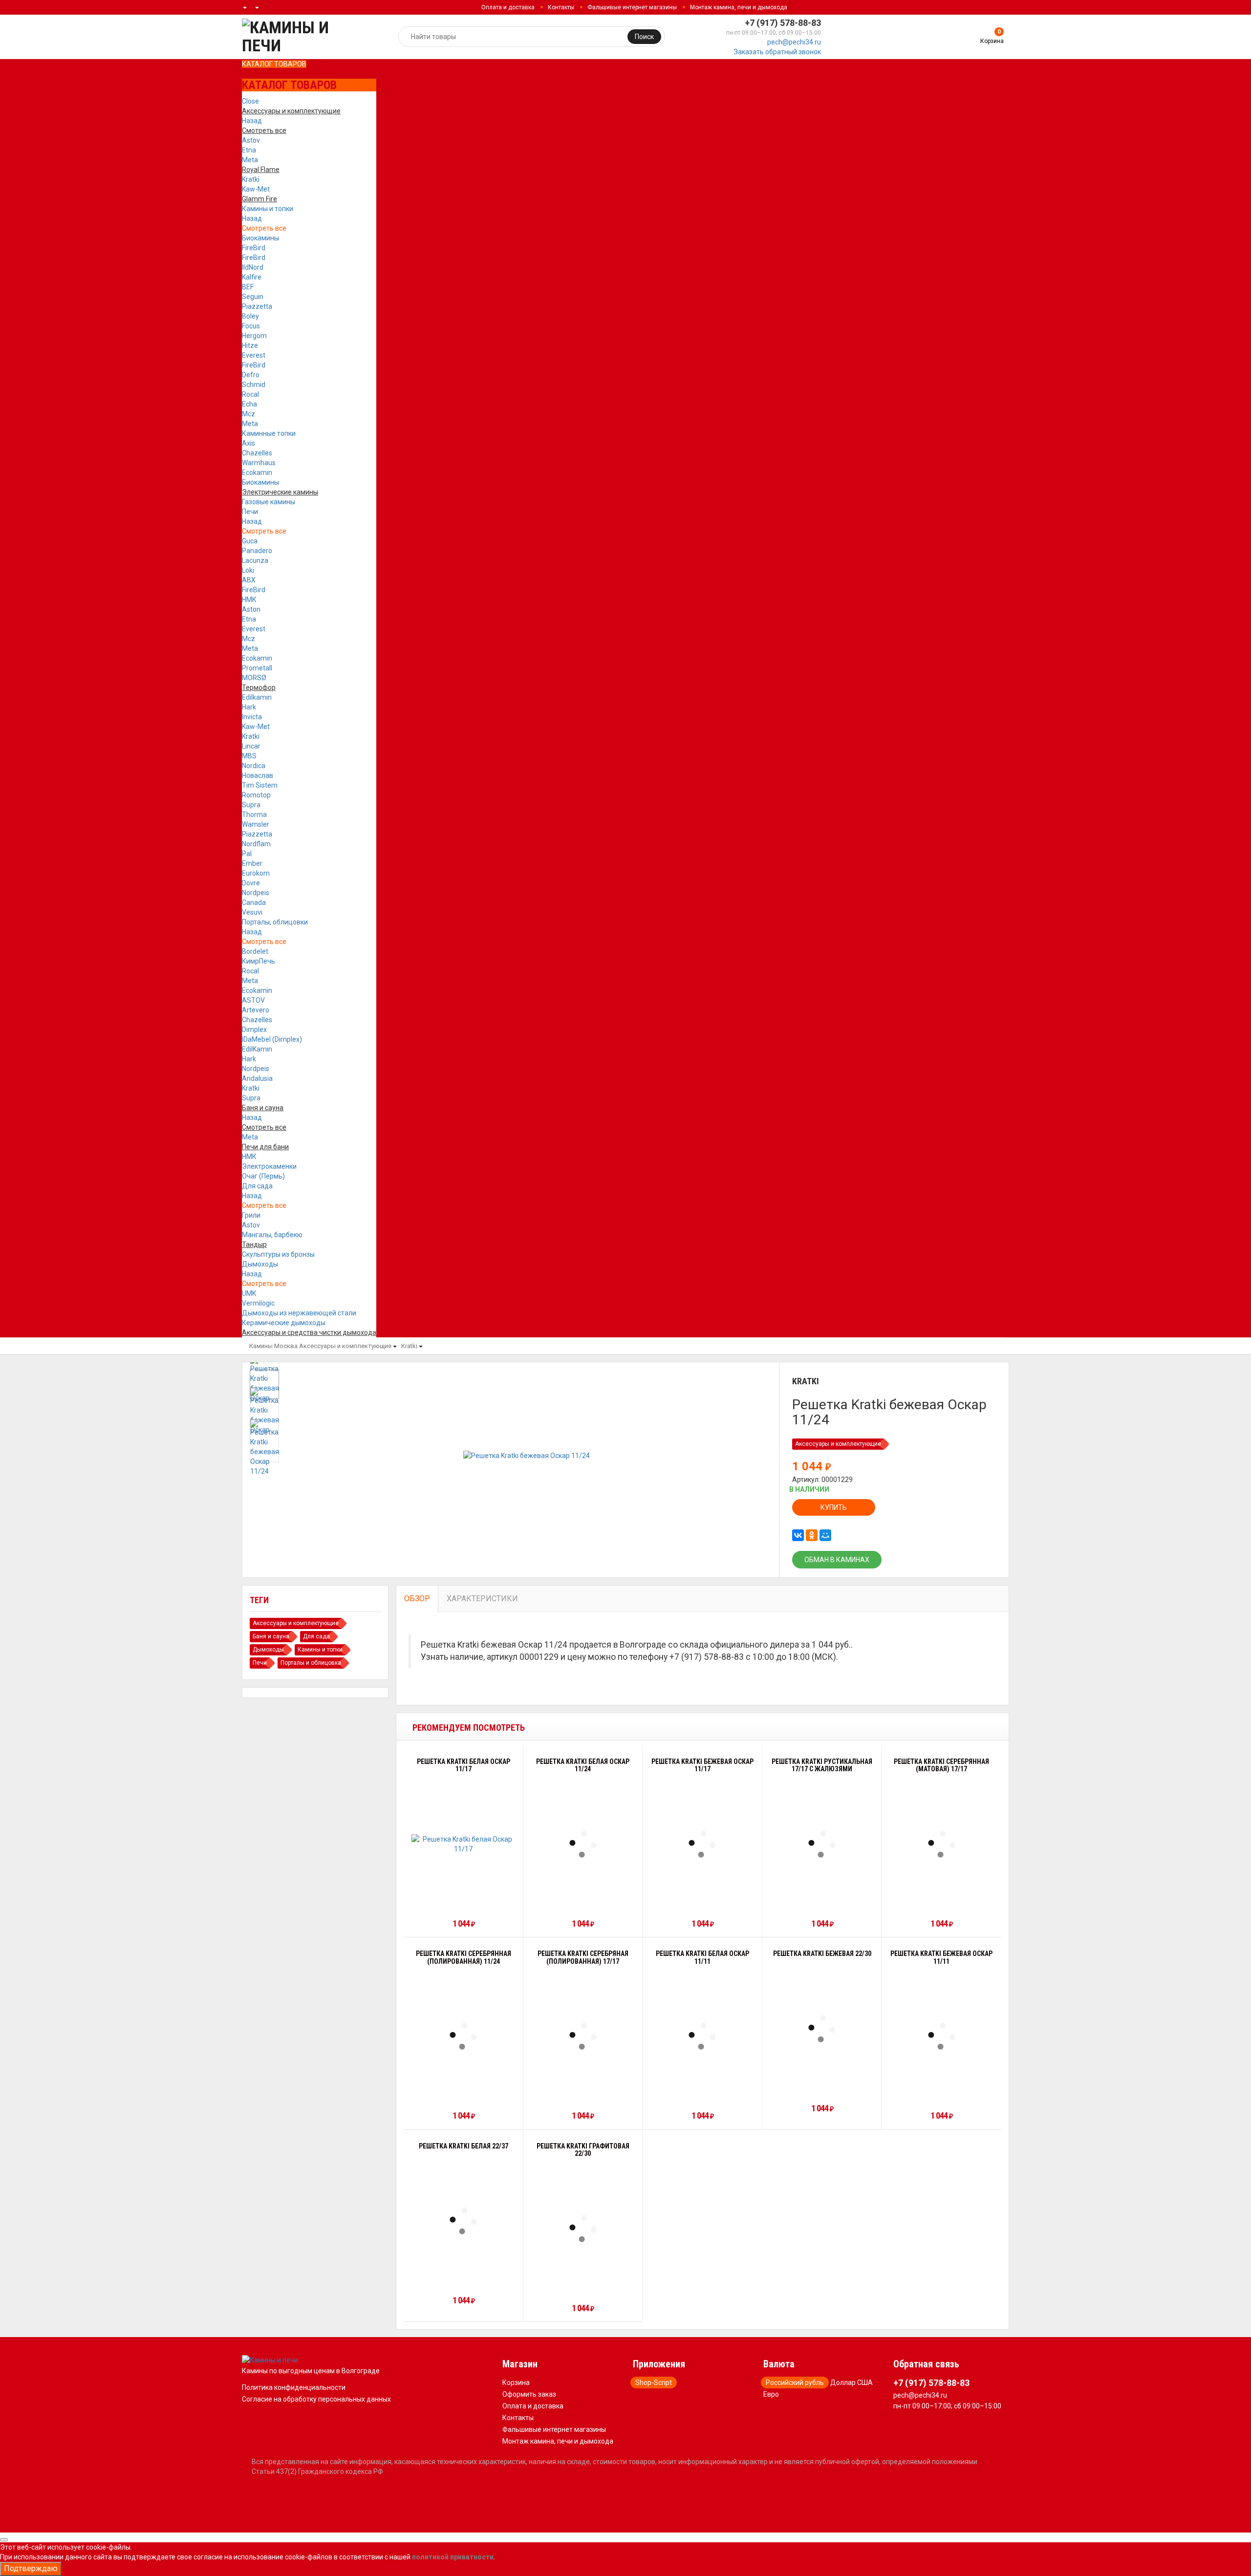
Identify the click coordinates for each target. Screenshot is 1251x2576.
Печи (250, 512)
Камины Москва (273, 1346)
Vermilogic (258, 1303)
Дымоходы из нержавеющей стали (299, 1313)
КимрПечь (259, 961)
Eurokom (256, 873)
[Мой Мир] (825, 1535)
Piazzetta (257, 306)
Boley (250, 316)
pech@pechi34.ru (794, 42)
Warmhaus (259, 463)
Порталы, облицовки (275, 922)
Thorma (254, 815)
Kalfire (252, 277)
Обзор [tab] (417, 1599)
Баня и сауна (271, 1636)
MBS (249, 756)
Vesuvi (252, 912)
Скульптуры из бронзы (278, 1254)
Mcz (248, 414)
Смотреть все (264, 228)
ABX (249, 580)
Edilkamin (257, 697)
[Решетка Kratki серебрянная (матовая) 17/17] (942, 1844)
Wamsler (256, 824)
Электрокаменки (269, 1166)
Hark (249, 707)
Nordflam (256, 844)
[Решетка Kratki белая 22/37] (463, 2221)
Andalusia (257, 1078)
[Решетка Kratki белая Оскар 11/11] (702, 2036)
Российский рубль (795, 2383)
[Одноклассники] (812, 1535)
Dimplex (254, 1030)
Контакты (561, 7)
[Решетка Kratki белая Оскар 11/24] (583, 1844)
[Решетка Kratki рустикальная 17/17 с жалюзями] (822, 1844)
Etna (249, 150)
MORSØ (254, 678)
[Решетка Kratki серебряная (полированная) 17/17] (583, 2036)
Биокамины (260, 238)
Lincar (251, 746)
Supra (251, 805)
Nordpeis (256, 893)
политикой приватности (453, 2557)
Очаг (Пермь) (263, 1176)
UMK (249, 1293)
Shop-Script (654, 2383)
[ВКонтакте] (798, 1535)
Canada (254, 902)
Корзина (516, 2383)
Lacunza (255, 560)
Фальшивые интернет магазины (632, 7)
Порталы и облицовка (311, 1663)
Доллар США (852, 2383)
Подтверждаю (31, 2568)
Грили (251, 1215)
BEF (248, 287)
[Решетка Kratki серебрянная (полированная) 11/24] (463, 2036)
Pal (247, 854)
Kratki (251, 179)
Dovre (251, 883)
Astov (251, 140)
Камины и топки (268, 209)
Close (250, 101)
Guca (250, 541)
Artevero (256, 1010)
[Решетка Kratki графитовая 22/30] (583, 2229)
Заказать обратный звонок (777, 52)
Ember (252, 863)
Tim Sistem (260, 785)
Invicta (252, 717)
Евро (771, 2394)
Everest (254, 355)
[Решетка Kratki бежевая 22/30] (822, 2029)
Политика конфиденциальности (294, 2387)
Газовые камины (269, 502)
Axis (248, 443)
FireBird (254, 248)
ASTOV (253, 1000)
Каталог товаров (274, 64)
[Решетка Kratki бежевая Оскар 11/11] (942, 2036)
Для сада (257, 1186)
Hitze (250, 345)
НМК (249, 600)
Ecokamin (257, 472)
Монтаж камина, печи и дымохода (739, 7)
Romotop (256, 795)
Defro (251, 375)
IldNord (253, 267)
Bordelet (255, 951)
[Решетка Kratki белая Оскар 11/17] (464, 1844)
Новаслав (258, 775)
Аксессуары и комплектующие (345, 1346)
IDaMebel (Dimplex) (272, 1039)
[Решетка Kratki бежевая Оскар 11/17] (702, 1844)
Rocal (250, 394)
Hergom (254, 336)
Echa (249, 404)
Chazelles (257, 453)
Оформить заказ (529, 2394)
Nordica (254, 766)
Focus (251, 326)
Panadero (257, 551)
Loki (248, 570)
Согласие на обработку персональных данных (316, 2399)
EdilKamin (257, 1049)
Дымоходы (260, 1264)
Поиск (644, 37)
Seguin (253, 297)
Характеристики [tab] (482, 1599)
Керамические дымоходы (284, 1323)
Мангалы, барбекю (272, 1235)
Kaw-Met (256, 189)
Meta (250, 160)
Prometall (257, 668)
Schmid (254, 385)
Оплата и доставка (508, 7)
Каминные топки (269, 433)
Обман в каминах (837, 1560)
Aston (251, 609)
